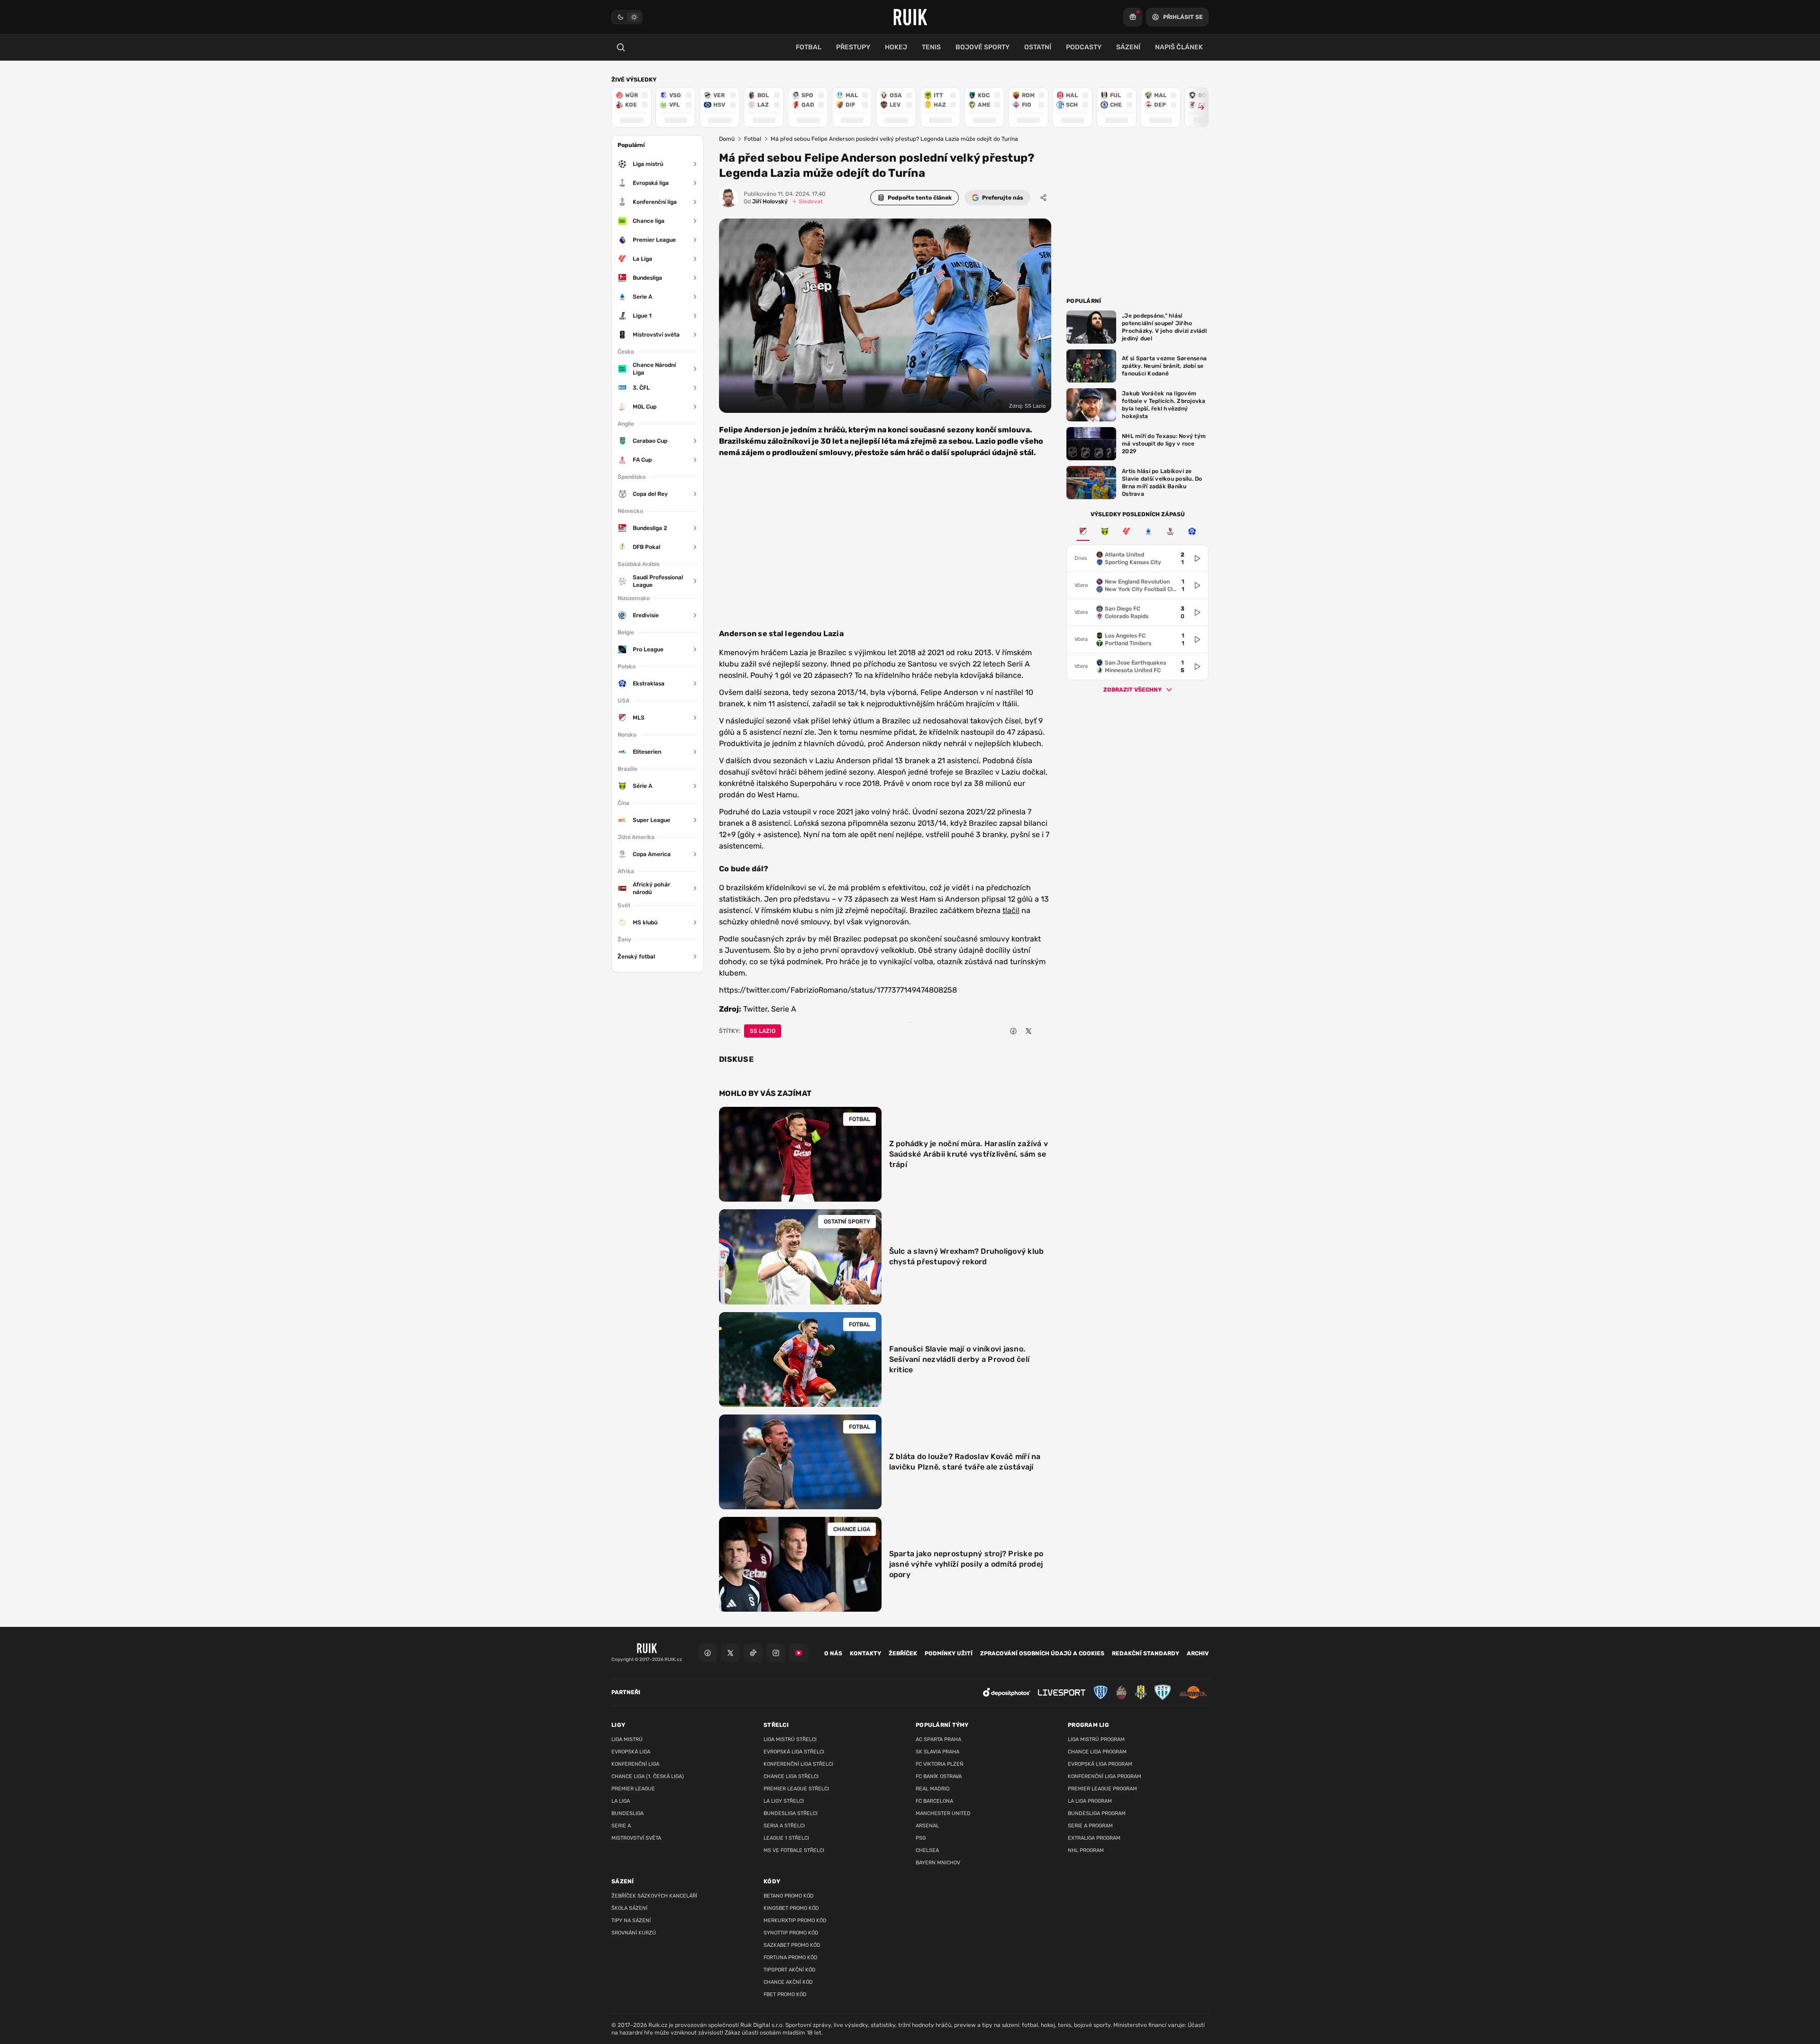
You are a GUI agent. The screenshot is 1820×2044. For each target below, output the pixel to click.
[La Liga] (1127, 531)
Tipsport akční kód (790, 1970)
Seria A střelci (784, 1826)
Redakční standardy (1146, 1653)
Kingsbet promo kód (791, 1908)
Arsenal (927, 1826)
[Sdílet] (1044, 198)
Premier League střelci (796, 1789)
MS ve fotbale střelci (794, 1850)
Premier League (633, 1789)
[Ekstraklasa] (1192, 531)
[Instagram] (776, 1653)
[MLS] (1083, 531)
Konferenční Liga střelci (798, 1764)
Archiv (1198, 1653)
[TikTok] (753, 1653)
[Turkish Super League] (1170, 531)
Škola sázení (629, 1908)
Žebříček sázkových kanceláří (654, 1896)
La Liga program (1090, 1801)
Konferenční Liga (635, 1764)
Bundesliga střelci (791, 1813)
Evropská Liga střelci (794, 1752)
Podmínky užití (949, 1653)
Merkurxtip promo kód (795, 1921)
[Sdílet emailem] (1044, 1031)
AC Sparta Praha (938, 1739)
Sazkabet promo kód (792, 1945)
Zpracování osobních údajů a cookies (1042, 1653)
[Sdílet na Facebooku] (1013, 1031)
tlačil (1011, 910)
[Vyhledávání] (621, 47)
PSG (921, 1838)
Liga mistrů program (1096, 1739)
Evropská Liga (631, 1752)
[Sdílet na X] (1028, 1031)
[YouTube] (799, 1653)
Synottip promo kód (791, 1933)
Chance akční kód (788, 1982)
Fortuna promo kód (791, 1957)
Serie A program (1090, 1826)
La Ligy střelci (784, 1801)
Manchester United (943, 1813)
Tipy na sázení (631, 1921)
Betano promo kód (789, 1896)
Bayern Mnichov (938, 1863)
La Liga (621, 1801)
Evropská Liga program (1100, 1764)
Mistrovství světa (636, 1838)
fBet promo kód (785, 1994)
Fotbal (753, 139)
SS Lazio (763, 1031)
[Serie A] (1148, 531)
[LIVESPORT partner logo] (1062, 1693)
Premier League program (1102, 1789)
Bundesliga (628, 1813)
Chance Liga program (1097, 1752)
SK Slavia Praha (937, 1752)
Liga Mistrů (627, 1739)
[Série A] (1105, 531)
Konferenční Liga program (1105, 1776)
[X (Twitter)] (730, 1653)
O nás (833, 1653)
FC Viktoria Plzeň (940, 1764)
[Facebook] (708, 1653)
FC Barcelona (934, 1801)
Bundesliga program (1097, 1813)
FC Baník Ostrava (939, 1776)
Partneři (626, 1692)
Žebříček (903, 1653)
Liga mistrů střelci (790, 1739)
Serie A (621, 1826)
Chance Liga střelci (791, 1776)
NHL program (1086, 1850)
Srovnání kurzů (634, 1933)
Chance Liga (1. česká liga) (648, 1776)
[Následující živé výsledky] (1197, 107)
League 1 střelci (786, 1838)
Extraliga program (1094, 1838)
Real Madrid (933, 1789)
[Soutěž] (1133, 17)
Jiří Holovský (766, 201)
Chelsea (927, 1850)
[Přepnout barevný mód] (627, 17)
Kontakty (865, 1653)
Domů (727, 139)
